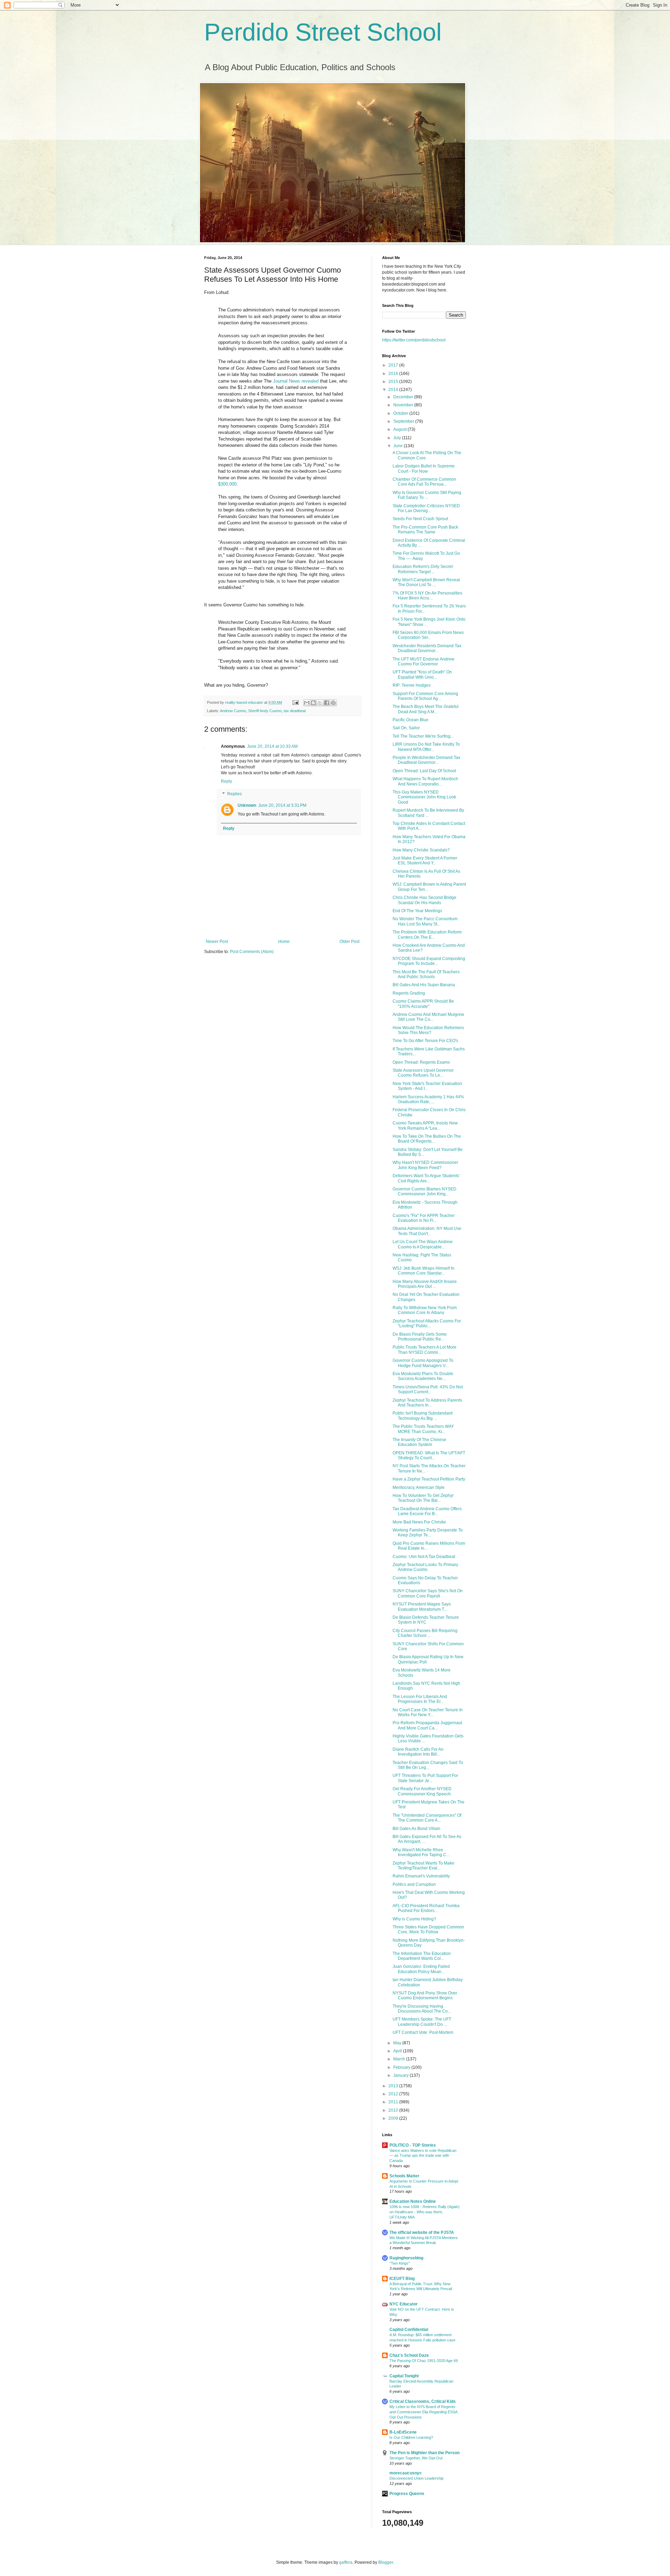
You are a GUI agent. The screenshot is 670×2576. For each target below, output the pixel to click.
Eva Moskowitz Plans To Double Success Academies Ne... (423, 1376)
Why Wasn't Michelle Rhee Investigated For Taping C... (421, 1852)
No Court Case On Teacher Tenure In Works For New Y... (428, 1712)
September (404, 421)
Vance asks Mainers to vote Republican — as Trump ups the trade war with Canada (423, 2156)
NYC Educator (404, 2304)
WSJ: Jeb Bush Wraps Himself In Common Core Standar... (423, 1271)
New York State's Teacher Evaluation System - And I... (427, 1086)
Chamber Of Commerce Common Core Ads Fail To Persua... (424, 482)
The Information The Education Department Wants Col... (422, 1956)
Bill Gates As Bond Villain (416, 1829)
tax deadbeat (295, 711)
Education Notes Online (413, 2201)
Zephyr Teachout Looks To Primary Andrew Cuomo (425, 1567)
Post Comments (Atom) (252, 952)
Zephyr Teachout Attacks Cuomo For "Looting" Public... (427, 1323)
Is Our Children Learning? (411, 2437)
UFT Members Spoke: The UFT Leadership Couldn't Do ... (422, 2022)
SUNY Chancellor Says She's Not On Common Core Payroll (428, 1593)
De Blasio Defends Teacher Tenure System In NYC (426, 1620)
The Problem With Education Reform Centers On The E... (427, 935)
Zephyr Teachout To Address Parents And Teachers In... (427, 1403)
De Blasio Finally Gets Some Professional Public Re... (420, 1337)
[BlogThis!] (313, 703)
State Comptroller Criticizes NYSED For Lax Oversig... (426, 508)
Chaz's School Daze (409, 2355)
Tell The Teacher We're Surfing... (423, 736)
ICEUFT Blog (402, 2279)
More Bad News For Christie (419, 1522)
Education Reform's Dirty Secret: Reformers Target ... (423, 569)
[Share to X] (320, 703)
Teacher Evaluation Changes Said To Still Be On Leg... (428, 1765)
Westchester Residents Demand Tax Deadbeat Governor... (427, 648)
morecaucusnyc (406, 2473)
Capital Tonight (404, 2376)
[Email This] (307, 703)
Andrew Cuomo (233, 711)
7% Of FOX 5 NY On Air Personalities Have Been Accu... (427, 596)
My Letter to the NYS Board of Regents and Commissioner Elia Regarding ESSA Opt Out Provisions (423, 2412)
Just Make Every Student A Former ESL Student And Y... (425, 861)
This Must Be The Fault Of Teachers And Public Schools (426, 974)
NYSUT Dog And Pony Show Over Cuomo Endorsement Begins (425, 1995)
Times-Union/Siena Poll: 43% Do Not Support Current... (428, 1389)
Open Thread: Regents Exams (421, 1062)
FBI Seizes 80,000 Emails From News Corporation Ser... (428, 635)
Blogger (386, 2562)
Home (284, 942)
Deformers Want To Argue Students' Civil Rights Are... (426, 1178)
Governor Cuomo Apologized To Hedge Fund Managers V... (423, 1363)
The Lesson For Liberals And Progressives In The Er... (420, 1699)
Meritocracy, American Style (419, 1488)
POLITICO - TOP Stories (413, 2145)
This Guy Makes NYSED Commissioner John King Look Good (424, 797)
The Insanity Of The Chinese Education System (419, 1442)
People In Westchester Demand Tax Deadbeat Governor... (426, 760)
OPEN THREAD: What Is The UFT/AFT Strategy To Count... (429, 1455)
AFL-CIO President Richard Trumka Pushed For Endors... (426, 1908)
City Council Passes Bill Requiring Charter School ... (425, 1633)
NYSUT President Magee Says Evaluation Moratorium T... (422, 1607)
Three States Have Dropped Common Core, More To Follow (428, 1929)
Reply (226, 781)
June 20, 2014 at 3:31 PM (282, 805)
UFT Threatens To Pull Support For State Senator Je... (425, 1778)
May (398, 2043)
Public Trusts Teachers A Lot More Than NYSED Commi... (425, 1350)
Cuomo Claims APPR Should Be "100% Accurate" (423, 1004)
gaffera (346, 2562)
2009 (394, 2118)
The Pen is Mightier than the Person (425, 2453)
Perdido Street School (323, 32)
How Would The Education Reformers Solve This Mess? (428, 1030)
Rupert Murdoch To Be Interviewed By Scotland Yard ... (428, 813)
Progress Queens (407, 2494)
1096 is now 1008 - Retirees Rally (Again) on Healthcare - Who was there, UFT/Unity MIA (425, 2212)
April (398, 2051)
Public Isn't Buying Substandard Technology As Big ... (423, 1416)
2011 (394, 2102)
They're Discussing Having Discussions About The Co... (422, 2009)
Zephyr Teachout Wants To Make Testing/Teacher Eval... (423, 1866)
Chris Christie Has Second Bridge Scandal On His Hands (425, 900)
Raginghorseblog (406, 2258)
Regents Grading (409, 993)
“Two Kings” (400, 2263)
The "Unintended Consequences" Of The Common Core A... (427, 1818)
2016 (394, 374)
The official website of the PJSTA (422, 2232)
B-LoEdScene (403, 2432)
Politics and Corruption (414, 1884)
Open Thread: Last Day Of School (424, 771)
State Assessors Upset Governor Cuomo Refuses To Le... (423, 1073)
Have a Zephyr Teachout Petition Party (429, 1479)
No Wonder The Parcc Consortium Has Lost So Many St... (425, 921)
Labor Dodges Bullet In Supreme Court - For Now (424, 468)
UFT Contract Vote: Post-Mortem (423, 2032)
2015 (394, 382)
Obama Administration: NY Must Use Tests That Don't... (427, 1231)
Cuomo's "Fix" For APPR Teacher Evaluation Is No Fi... (424, 1218)
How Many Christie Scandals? (421, 850)
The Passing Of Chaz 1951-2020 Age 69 (424, 2361)
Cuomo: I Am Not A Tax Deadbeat (424, 1557)
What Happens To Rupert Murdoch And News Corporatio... (425, 781)
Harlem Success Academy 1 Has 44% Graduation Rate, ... (428, 1099)
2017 (394, 365)
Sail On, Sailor (406, 728)
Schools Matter (404, 2176)
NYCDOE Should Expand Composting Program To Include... (429, 961)
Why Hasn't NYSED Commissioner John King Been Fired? (425, 1165)
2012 (394, 2094)
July (398, 438)
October (401, 413)
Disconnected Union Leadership (416, 2478)
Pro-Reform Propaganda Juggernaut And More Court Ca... (427, 1725)
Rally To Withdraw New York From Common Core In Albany (425, 1310)
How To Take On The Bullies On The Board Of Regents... (427, 1139)
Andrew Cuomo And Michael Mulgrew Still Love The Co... (428, 1017)
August (400, 429)
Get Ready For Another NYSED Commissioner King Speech (422, 1791)
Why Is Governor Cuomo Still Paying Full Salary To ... (427, 495)
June (399, 446)
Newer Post (217, 942)
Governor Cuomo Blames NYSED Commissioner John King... (425, 1191)
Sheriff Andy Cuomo (265, 711)
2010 (394, 2110)
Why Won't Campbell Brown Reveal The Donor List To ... (426, 582)
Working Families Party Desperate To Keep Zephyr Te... (428, 1533)
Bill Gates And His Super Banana (424, 985)
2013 (394, 2086)
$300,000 (227, 484)
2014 (394, 390)
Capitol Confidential (409, 2330)
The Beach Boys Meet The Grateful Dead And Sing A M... (426, 709)
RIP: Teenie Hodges (412, 685)
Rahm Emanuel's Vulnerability (421, 1876)
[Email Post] (295, 702)
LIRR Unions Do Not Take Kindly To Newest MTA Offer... (426, 747)
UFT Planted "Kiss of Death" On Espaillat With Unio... (422, 674)
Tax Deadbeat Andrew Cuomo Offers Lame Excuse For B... (427, 1511)
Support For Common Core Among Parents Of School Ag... (425, 696)
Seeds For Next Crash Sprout (420, 519)
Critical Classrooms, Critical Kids (423, 2401)
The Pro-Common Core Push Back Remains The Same (425, 530)
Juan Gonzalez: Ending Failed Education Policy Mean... (421, 1969)
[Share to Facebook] (327, 703)
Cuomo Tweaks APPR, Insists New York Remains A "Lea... (425, 1125)
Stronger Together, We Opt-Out (416, 2458)
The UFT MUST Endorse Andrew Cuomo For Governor (423, 662)
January (401, 2075)
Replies (234, 794)
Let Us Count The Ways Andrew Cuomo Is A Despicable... (423, 1244)
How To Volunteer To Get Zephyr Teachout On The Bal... (423, 1498)
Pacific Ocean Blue (411, 720)
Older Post (349, 942)
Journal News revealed (296, 381)
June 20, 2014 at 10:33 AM (272, 746)
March (400, 2059)
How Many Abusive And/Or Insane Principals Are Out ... (425, 1284)
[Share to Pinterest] (333, 703)
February (402, 2067)
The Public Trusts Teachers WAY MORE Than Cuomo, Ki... (423, 1429)
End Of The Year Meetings (417, 911)
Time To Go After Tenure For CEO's (425, 1041)
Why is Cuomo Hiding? (414, 1919)
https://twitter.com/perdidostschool (414, 340)
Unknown (247, 805)
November (404, 405)
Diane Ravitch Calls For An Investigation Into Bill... (418, 1752)
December (404, 397)
